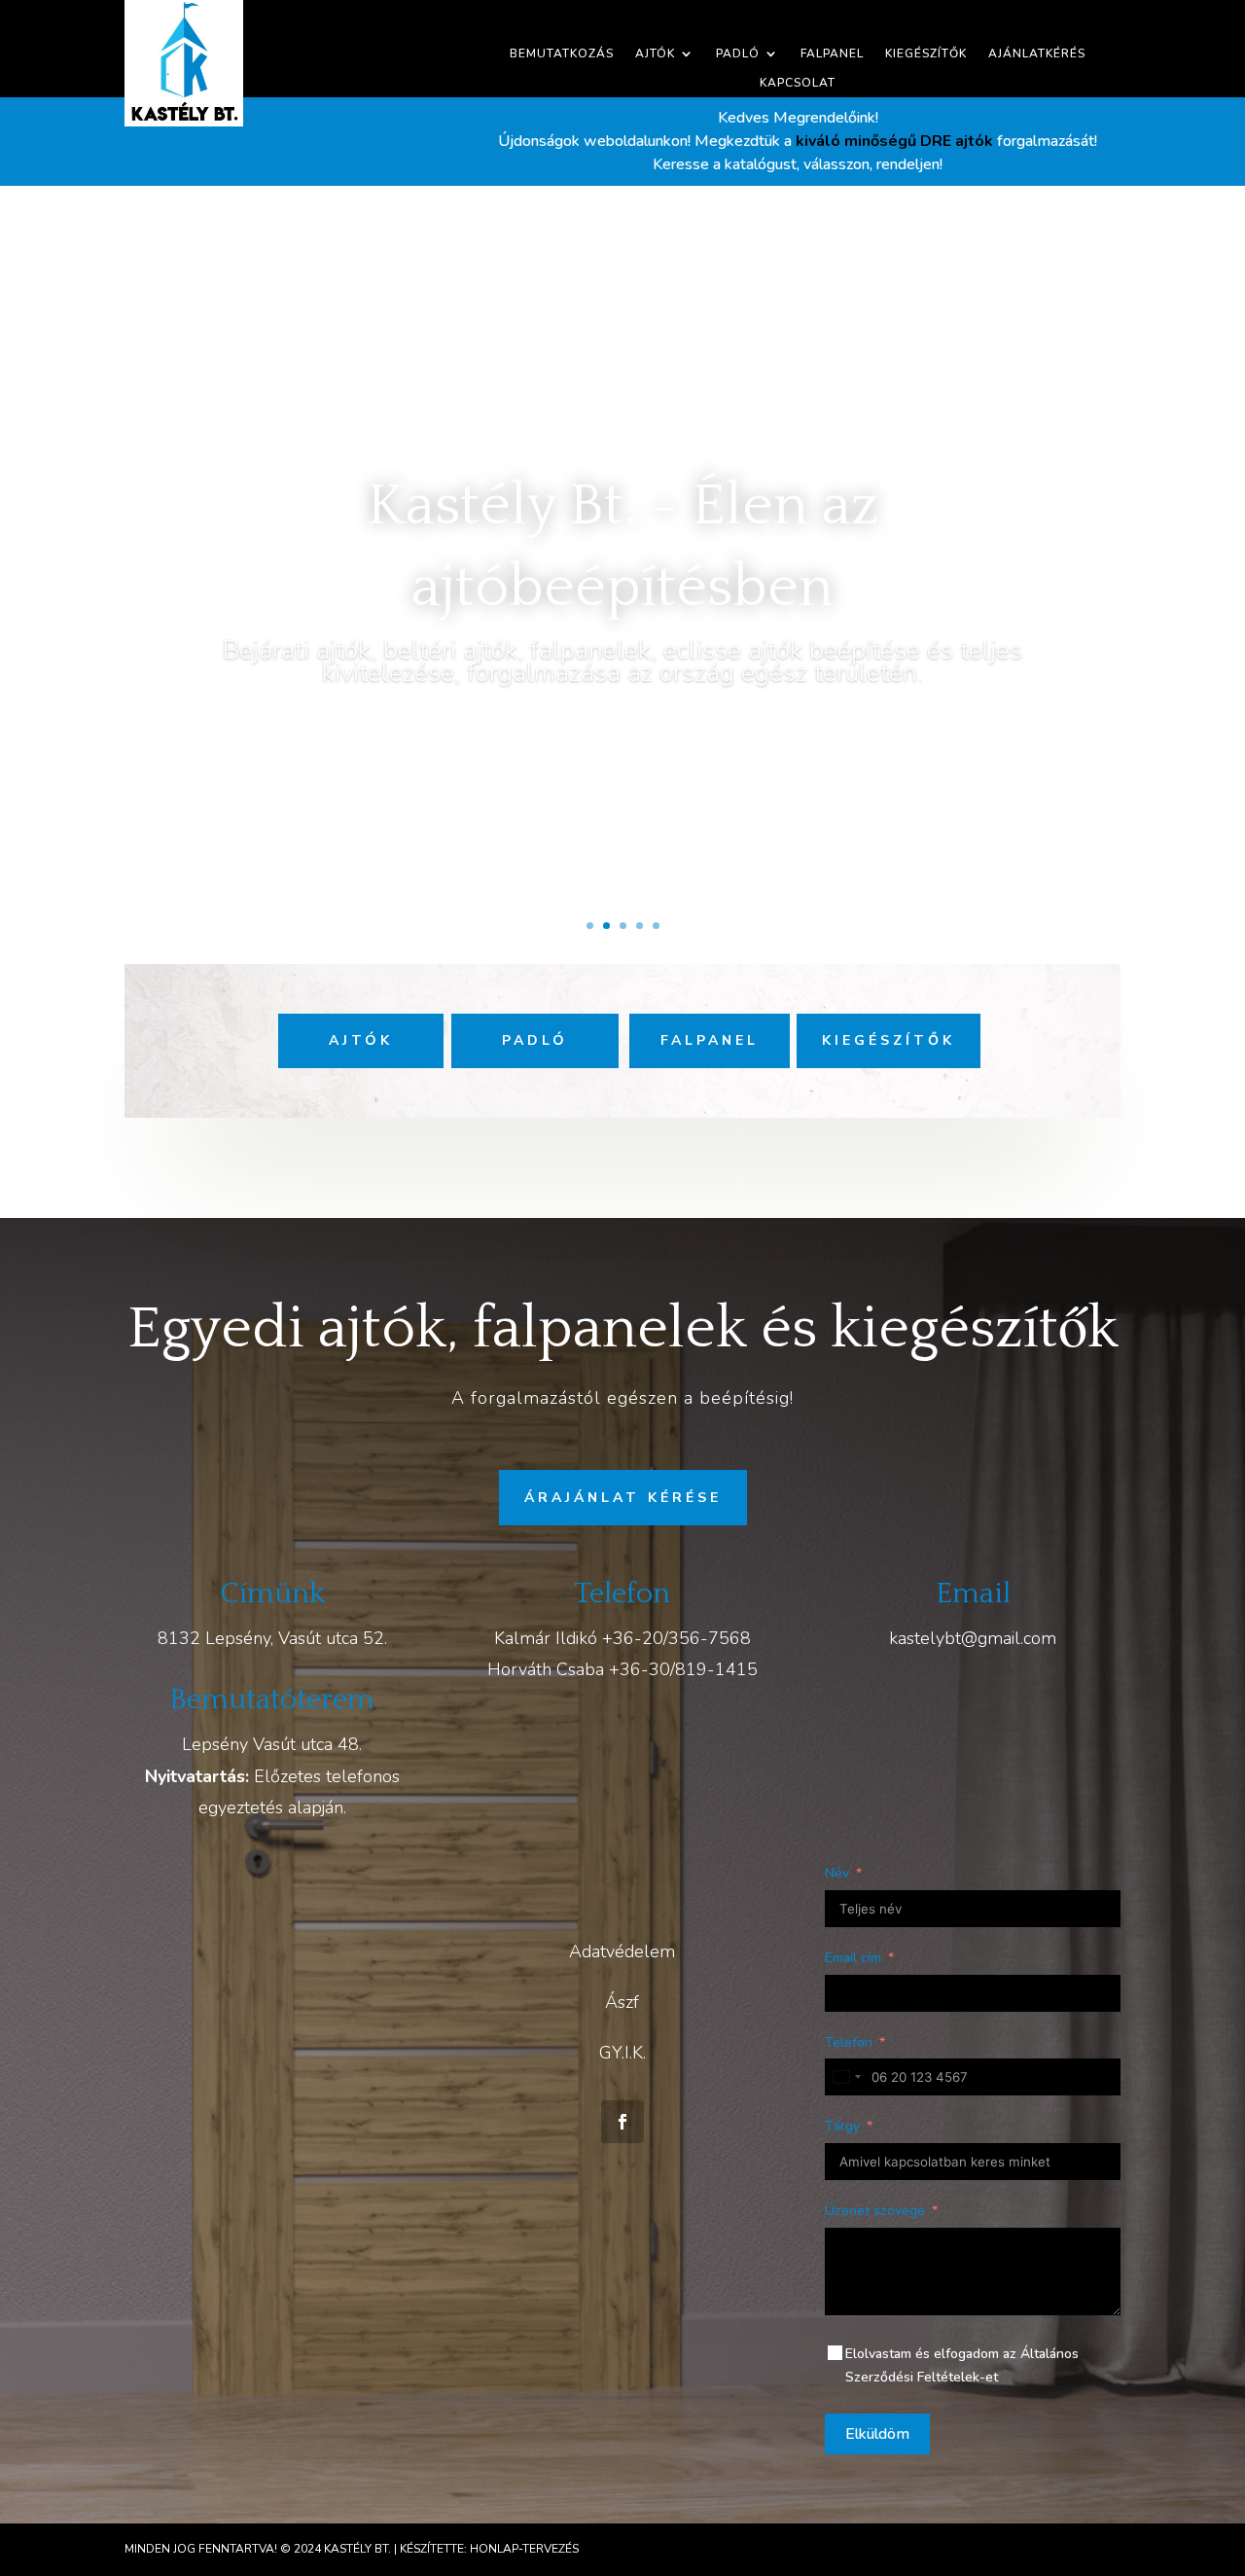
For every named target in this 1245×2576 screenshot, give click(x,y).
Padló (738, 54)
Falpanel (832, 54)
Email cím (853, 1958)
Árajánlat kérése (623, 1498)
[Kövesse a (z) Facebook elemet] (622, 2122)
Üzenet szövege (875, 2211)
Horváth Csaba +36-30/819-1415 (622, 1669)
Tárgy (842, 2126)
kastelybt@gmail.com (973, 1638)
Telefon (849, 2042)
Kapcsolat (798, 83)
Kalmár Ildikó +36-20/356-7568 (622, 1638)
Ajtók (655, 54)
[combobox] (846, 2077)
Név (837, 1873)
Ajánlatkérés (1037, 54)
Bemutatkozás (562, 54)
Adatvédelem (622, 1951)
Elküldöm (877, 2434)
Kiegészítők (926, 54)
